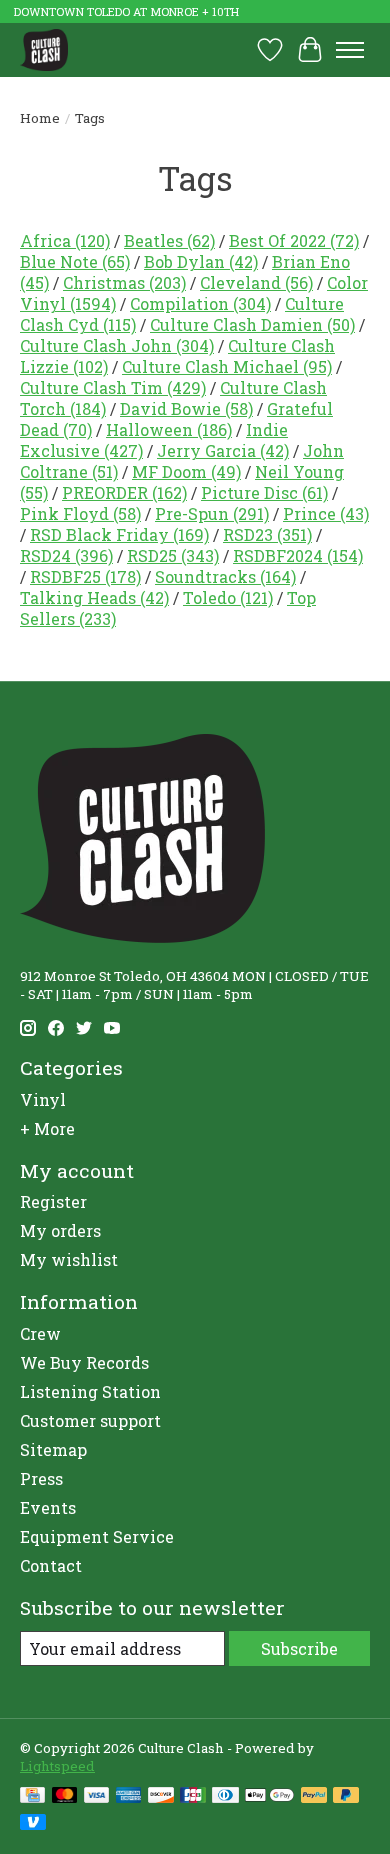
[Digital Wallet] (269, 1797)
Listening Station (90, 1391)
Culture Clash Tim (113, 387)
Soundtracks (225, 576)
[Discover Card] (161, 1797)
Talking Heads (94, 597)
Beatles (169, 240)
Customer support (90, 1420)
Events (48, 1507)
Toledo (228, 597)
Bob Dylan (201, 261)
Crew (40, 1333)
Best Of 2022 (294, 240)
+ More (47, 1128)
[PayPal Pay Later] (346, 1797)
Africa (65, 240)
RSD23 (267, 534)
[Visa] (97, 1797)
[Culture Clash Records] (44, 49)
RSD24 (66, 555)
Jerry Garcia (223, 450)
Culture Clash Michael (227, 366)
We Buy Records (84, 1362)
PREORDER (124, 492)
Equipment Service (97, 1536)
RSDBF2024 (298, 555)
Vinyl (43, 1099)
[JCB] (193, 1797)
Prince (326, 513)
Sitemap (53, 1449)
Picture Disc (264, 492)
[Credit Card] (32, 1797)
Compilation (200, 303)
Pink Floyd (80, 513)
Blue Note (75, 261)
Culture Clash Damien (252, 324)
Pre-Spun (212, 513)
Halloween (169, 429)
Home (40, 118)
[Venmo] (33, 1824)
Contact (51, 1565)
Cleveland (256, 282)
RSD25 (173, 555)
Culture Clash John (117, 345)
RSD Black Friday (119, 534)
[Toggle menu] (350, 50)
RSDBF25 (85, 576)
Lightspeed (57, 1766)
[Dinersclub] (225, 1797)
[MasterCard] (65, 1797)
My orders (60, 1230)
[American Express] (129, 1797)
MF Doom (186, 471)
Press (41, 1478)
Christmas (124, 282)
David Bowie (186, 408)
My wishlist (69, 1259)
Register (53, 1201)
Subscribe (299, 1648)
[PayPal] (314, 1797)
